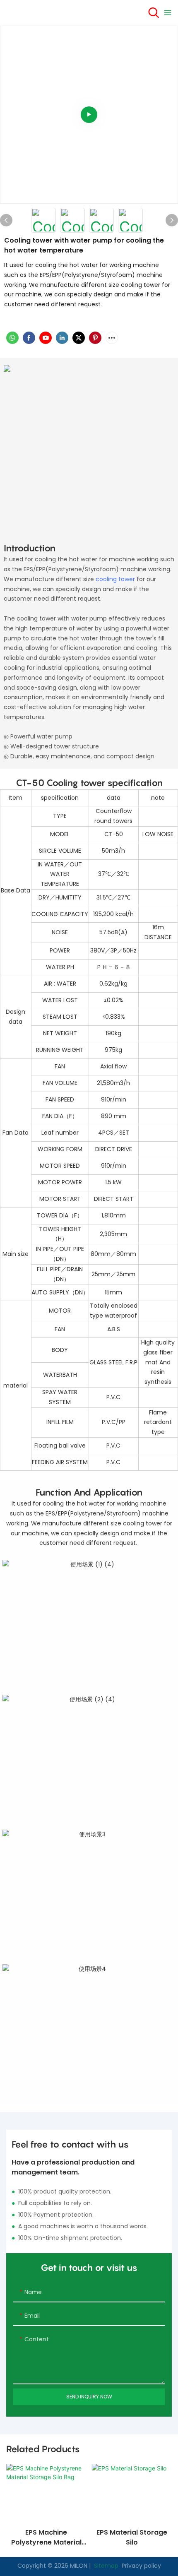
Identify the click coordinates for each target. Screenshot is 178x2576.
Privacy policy (141, 2566)
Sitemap (105, 2566)
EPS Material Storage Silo (132, 2537)
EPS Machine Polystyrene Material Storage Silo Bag (46, 2538)
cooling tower (115, 579)
